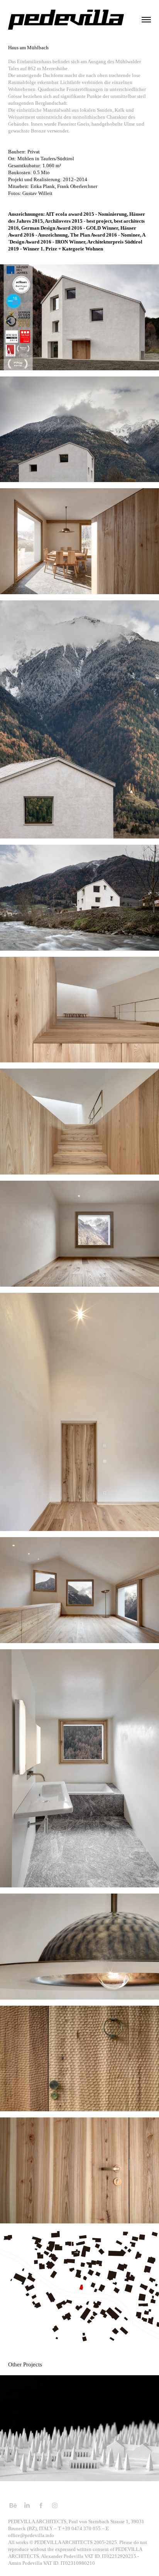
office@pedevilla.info (31, 2535)
